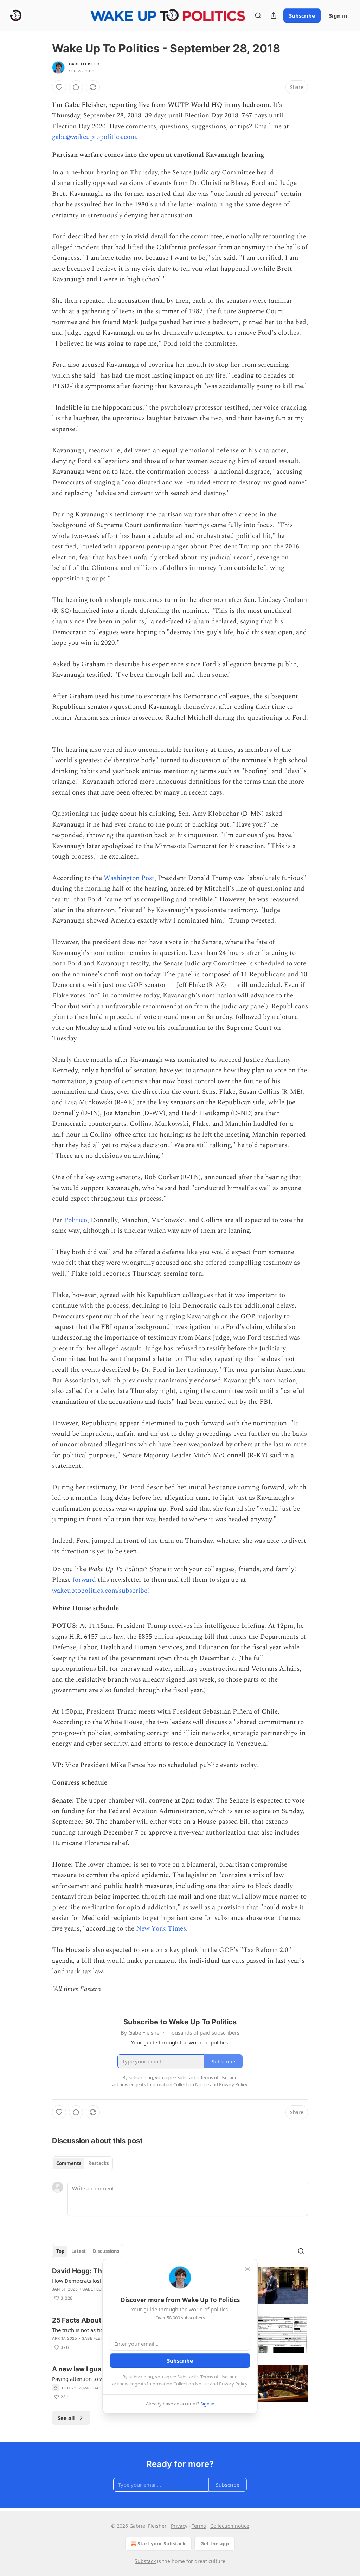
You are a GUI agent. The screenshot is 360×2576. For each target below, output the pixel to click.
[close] (247, 2269)
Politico (76, 1220)
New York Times (161, 1929)
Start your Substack (162, 2543)
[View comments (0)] (76, 87)
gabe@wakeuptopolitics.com (94, 137)
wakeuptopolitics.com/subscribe (100, 1591)
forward (84, 1580)
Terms (199, 2526)
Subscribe (302, 15)
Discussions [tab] (106, 2251)
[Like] (59, 87)
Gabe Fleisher (84, 64)
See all (66, 2418)
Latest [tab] (79, 2251)
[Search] (258, 15)
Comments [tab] (69, 2163)
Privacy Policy (233, 2384)
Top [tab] (60, 2251)
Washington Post (129, 878)
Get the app (215, 2543)
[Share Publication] (274, 15)
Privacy (179, 2526)
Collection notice (230, 2526)
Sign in (338, 15)
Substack (145, 2561)
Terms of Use (214, 2377)
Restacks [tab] (98, 2163)
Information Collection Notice (178, 2384)
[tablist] (82, 2163)
